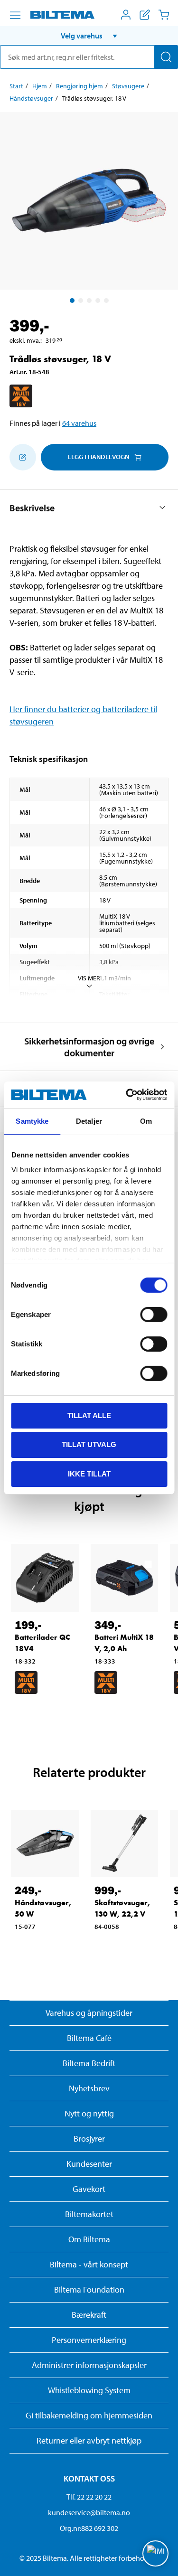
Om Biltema (89, 2239)
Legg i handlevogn (98, 457)
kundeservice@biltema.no (89, 2512)
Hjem (40, 86)
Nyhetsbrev (89, 2088)
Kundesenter (89, 2164)
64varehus (79, 423)
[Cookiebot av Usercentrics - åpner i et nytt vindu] (127, 1095)
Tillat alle (89, 1415)
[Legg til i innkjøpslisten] (23, 457)
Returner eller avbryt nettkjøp (89, 2440)
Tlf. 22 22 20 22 (89, 2497)
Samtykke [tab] (32, 1121)
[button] (89, 36)
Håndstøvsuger (31, 98)
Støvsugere (128, 86)
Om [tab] (146, 1121)
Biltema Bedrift (89, 2063)
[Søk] (166, 57)
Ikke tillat (89, 1474)
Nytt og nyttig (89, 2113)
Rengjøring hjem (80, 86)
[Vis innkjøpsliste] (145, 15)
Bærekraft (89, 2315)
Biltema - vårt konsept (89, 2264)
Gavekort (89, 2189)
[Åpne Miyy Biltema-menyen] (126, 15)
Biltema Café (89, 2038)
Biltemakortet (89, 2214)
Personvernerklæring (89, 2340)
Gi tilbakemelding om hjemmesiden (89, 2415)
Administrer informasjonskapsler (89, 2365)
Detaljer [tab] (89, 1121)
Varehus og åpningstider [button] (89, 2013)
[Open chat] (155, 2553)
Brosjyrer (89, 2139)
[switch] (154, 1314)
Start (16, 86)
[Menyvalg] (15, 15)
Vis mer (89, 978)
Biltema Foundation (89, 2289)
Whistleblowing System (89, 2390)
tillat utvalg (89, 1444)
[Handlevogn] (164, 15)
